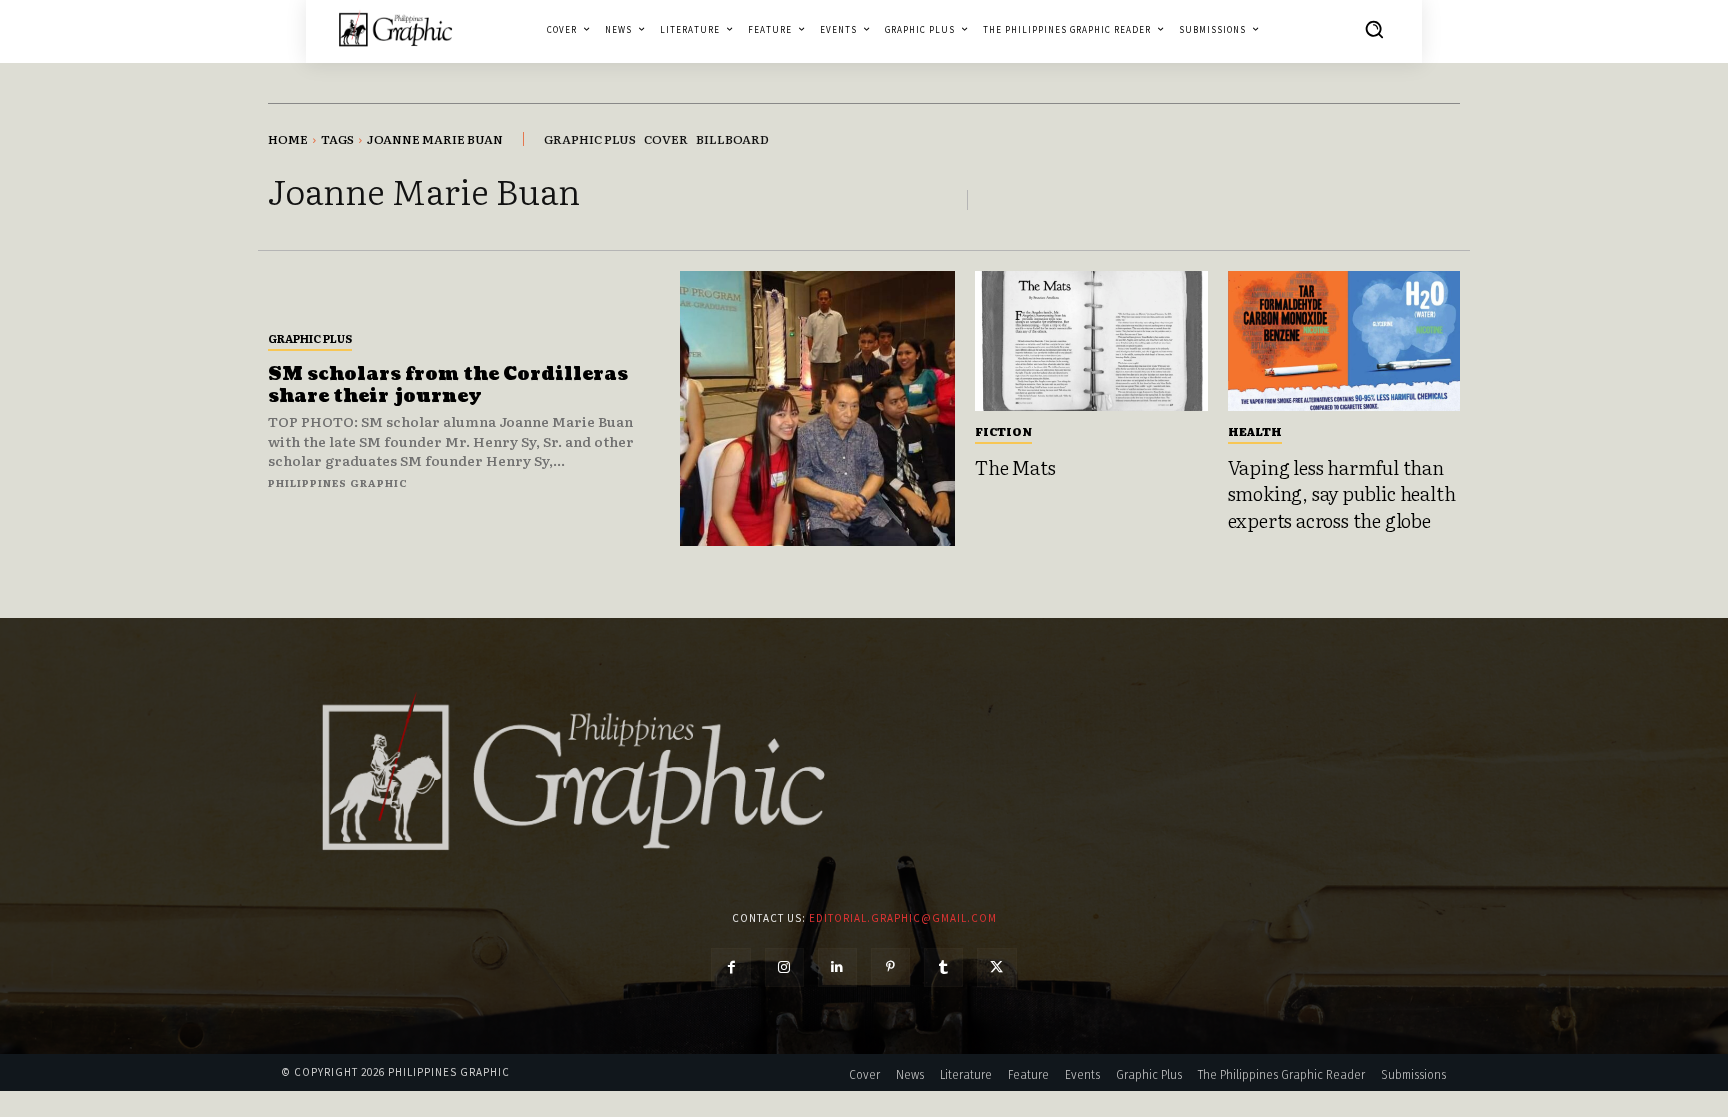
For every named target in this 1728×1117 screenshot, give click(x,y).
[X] (996, 967)
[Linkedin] (837, 967)
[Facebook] (730, 967)
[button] (1374, 29)
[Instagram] (784, 967)
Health (1255, 431)
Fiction (1003, 431)
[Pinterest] (890, 967)
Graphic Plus (310, 338)
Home (288, 139)
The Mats (1015, 467)
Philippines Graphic (338, 482)
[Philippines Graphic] (395, 28)
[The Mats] (1091, 341)
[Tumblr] (943, 967)
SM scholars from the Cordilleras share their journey (448, 385)
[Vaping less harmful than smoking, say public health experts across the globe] (1344, 341)
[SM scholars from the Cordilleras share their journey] (817, 408)
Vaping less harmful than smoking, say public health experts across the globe (1342, 493)
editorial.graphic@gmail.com (903, 918)
